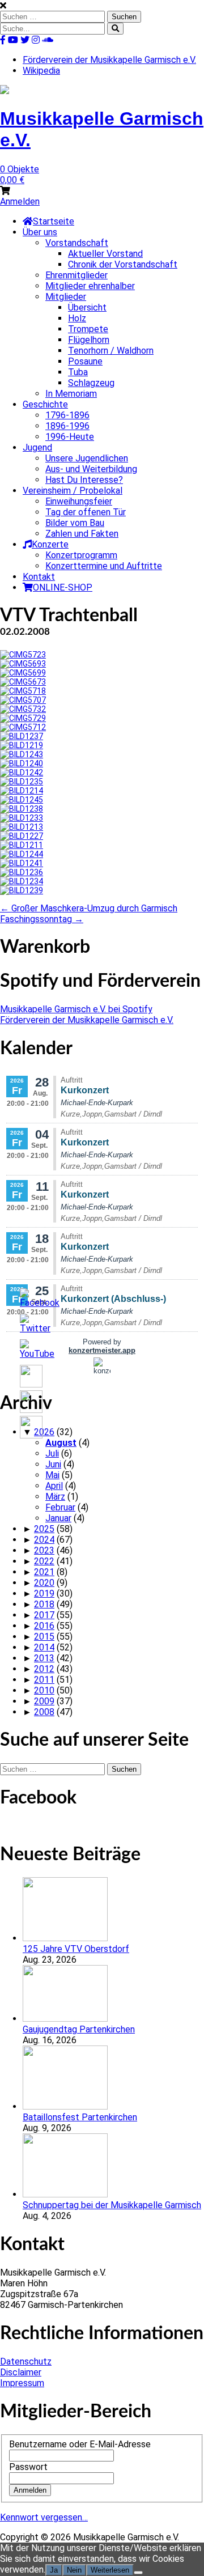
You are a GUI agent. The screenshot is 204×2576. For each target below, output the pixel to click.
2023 (44, 1550)
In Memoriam (71, 394)
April (54, 1486)
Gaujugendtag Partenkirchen (79, 2029)
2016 (44, 1626)
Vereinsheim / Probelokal (73, 491)
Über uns (40, 232)
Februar (60, 1507)
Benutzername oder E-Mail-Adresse (80, 2444)
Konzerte (50, 544)
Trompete (88, 329)
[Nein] (138, 2573)
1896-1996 (67, 426)
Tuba (78, 372)
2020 (44, 1583)
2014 (44, 1647)
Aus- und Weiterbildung (91, 469)
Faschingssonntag (42, 919)
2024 (44, 1540)
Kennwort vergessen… (44, 2517)
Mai (52, 1475)
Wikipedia (41, 71)
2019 (44, 1593)
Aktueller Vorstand (105, 254)
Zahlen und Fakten (82, 534)
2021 (44, 1572)
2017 (44, 1615)
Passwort (28, 2467)
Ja (54, 2570)
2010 (44, 1690)
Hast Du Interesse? (84, 480)
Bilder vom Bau (75, 523)
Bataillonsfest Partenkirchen (80, 2117)
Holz (77, 318)
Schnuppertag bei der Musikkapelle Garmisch (112, 2205)
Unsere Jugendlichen (87, 458)
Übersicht (87, 307)
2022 (44, 1561)
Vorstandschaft (77, 243)
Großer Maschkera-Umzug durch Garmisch (89, 908)
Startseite (54, 221)
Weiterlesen (110, 2570)
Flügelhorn (89, 340)
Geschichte (45, 404)
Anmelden (20, 201)
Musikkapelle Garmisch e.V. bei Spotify (76, 1009)
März (55, 1497)
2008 (44, 1712)
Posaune (85, 361)
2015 (44, 1637)
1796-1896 (67, 415)
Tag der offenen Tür (86, 512)
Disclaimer (21, 2372)
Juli (52, 1453)
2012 (44, 1669)
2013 (44, 1658)
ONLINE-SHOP (63, 587)
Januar (58, 1518)
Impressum (22, 2383)
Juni (53, 1464)
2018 (44, 1604)
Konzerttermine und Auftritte (104, 566)
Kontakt (39, 577)
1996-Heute (70, 437)
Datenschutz (26, 2361)
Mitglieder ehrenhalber (90, 286)
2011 (44, 1680)
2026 (44, 1432)
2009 (44, 1701)
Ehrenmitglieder (76, 275)
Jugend (37, 447)
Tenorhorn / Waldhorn (111, 351)
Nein (74, 2570)
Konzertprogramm (81, 555)
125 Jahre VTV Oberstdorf (76, 1949)
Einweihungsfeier (79, 501)
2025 (44, 1529)
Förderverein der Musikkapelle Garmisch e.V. (109, 60)
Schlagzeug (91, 383)
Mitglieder (66, 297)
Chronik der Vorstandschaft (123, 264)
